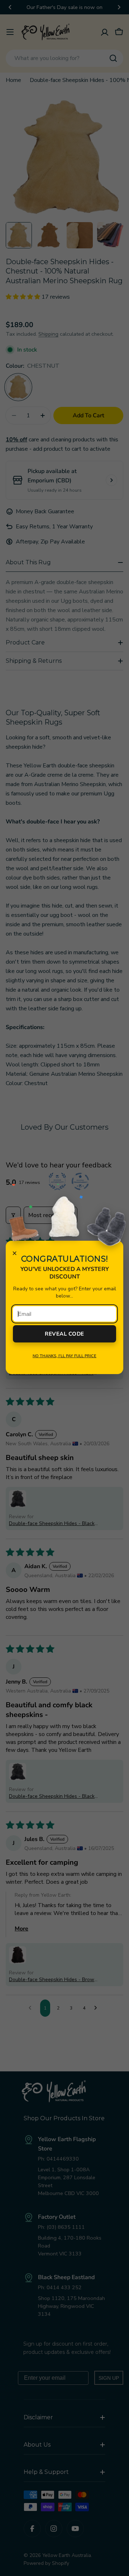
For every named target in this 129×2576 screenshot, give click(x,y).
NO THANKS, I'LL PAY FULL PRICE (64, 1356)
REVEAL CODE (64, 1334)
